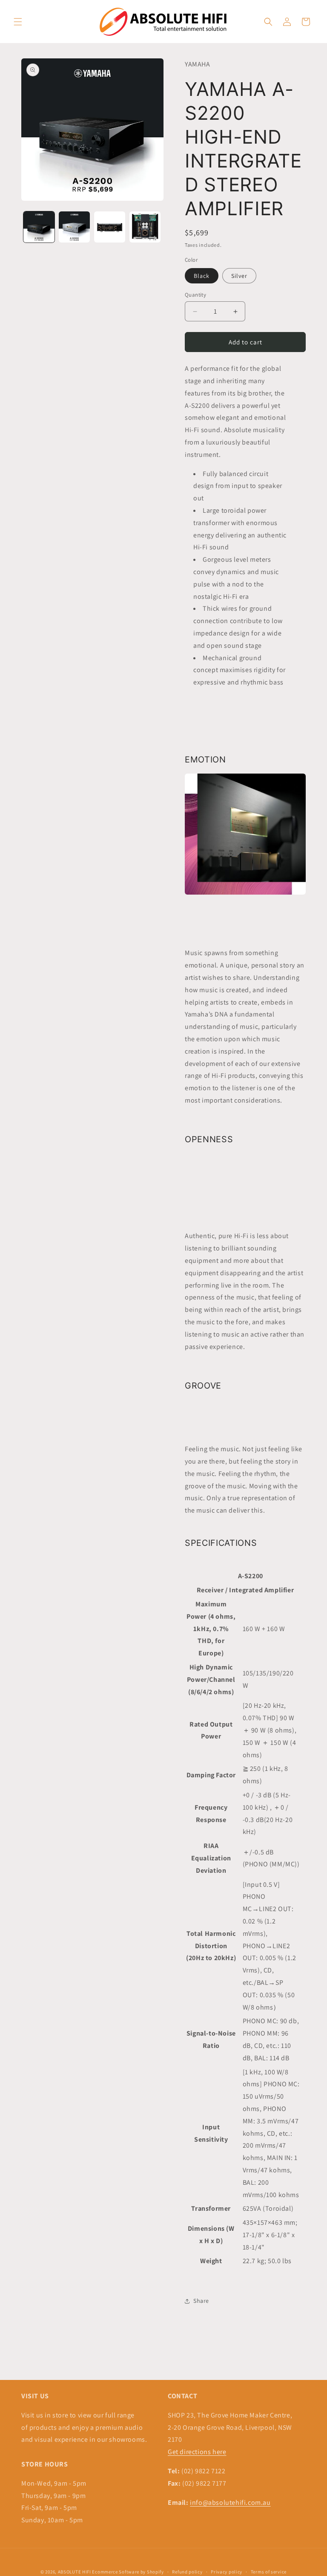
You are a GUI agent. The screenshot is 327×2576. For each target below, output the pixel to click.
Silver (239, 276)
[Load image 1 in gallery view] (39, 227)
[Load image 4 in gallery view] (145, 227)
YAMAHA (198, 64)
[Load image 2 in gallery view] (74, 227)
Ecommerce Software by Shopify (128, 2572)
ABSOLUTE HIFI (75, 2572)
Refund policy (187, 2572)
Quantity (195, 295)
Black (202, 276)
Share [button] (201, 2301)
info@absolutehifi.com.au (230, 2502)
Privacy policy (227, 2572)
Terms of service (269, 2572)
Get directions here (197, 2452)
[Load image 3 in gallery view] (110, 227)
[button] (18, 22)
